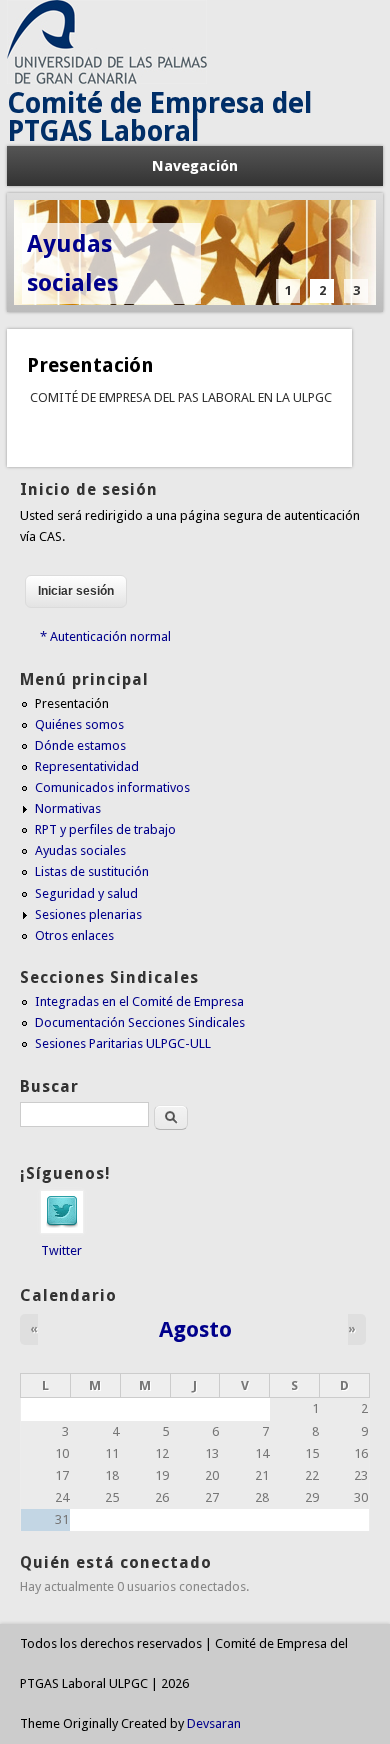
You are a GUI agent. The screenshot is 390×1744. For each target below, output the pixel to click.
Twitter (61, 1250)
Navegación (195, 166)
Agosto (195, 1329)
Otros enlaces (74, 935)
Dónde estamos (80, 745)
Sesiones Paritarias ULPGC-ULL (123, 1043)
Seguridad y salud (86, 893)
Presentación (90, 365)
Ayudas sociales (72, 263)
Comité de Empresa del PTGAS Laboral (159, 117)
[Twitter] (62, 1229)
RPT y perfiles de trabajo (105, 829)
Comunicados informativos (112, 787)
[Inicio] (107, 79)
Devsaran (214, 1723)
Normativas (68, 808)
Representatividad (87, 766)
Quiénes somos (79, 724)
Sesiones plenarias (88, 914)
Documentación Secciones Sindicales (140, 1022)
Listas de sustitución (92, 871)
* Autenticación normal (105, 636)
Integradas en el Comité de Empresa (139, 1001)
